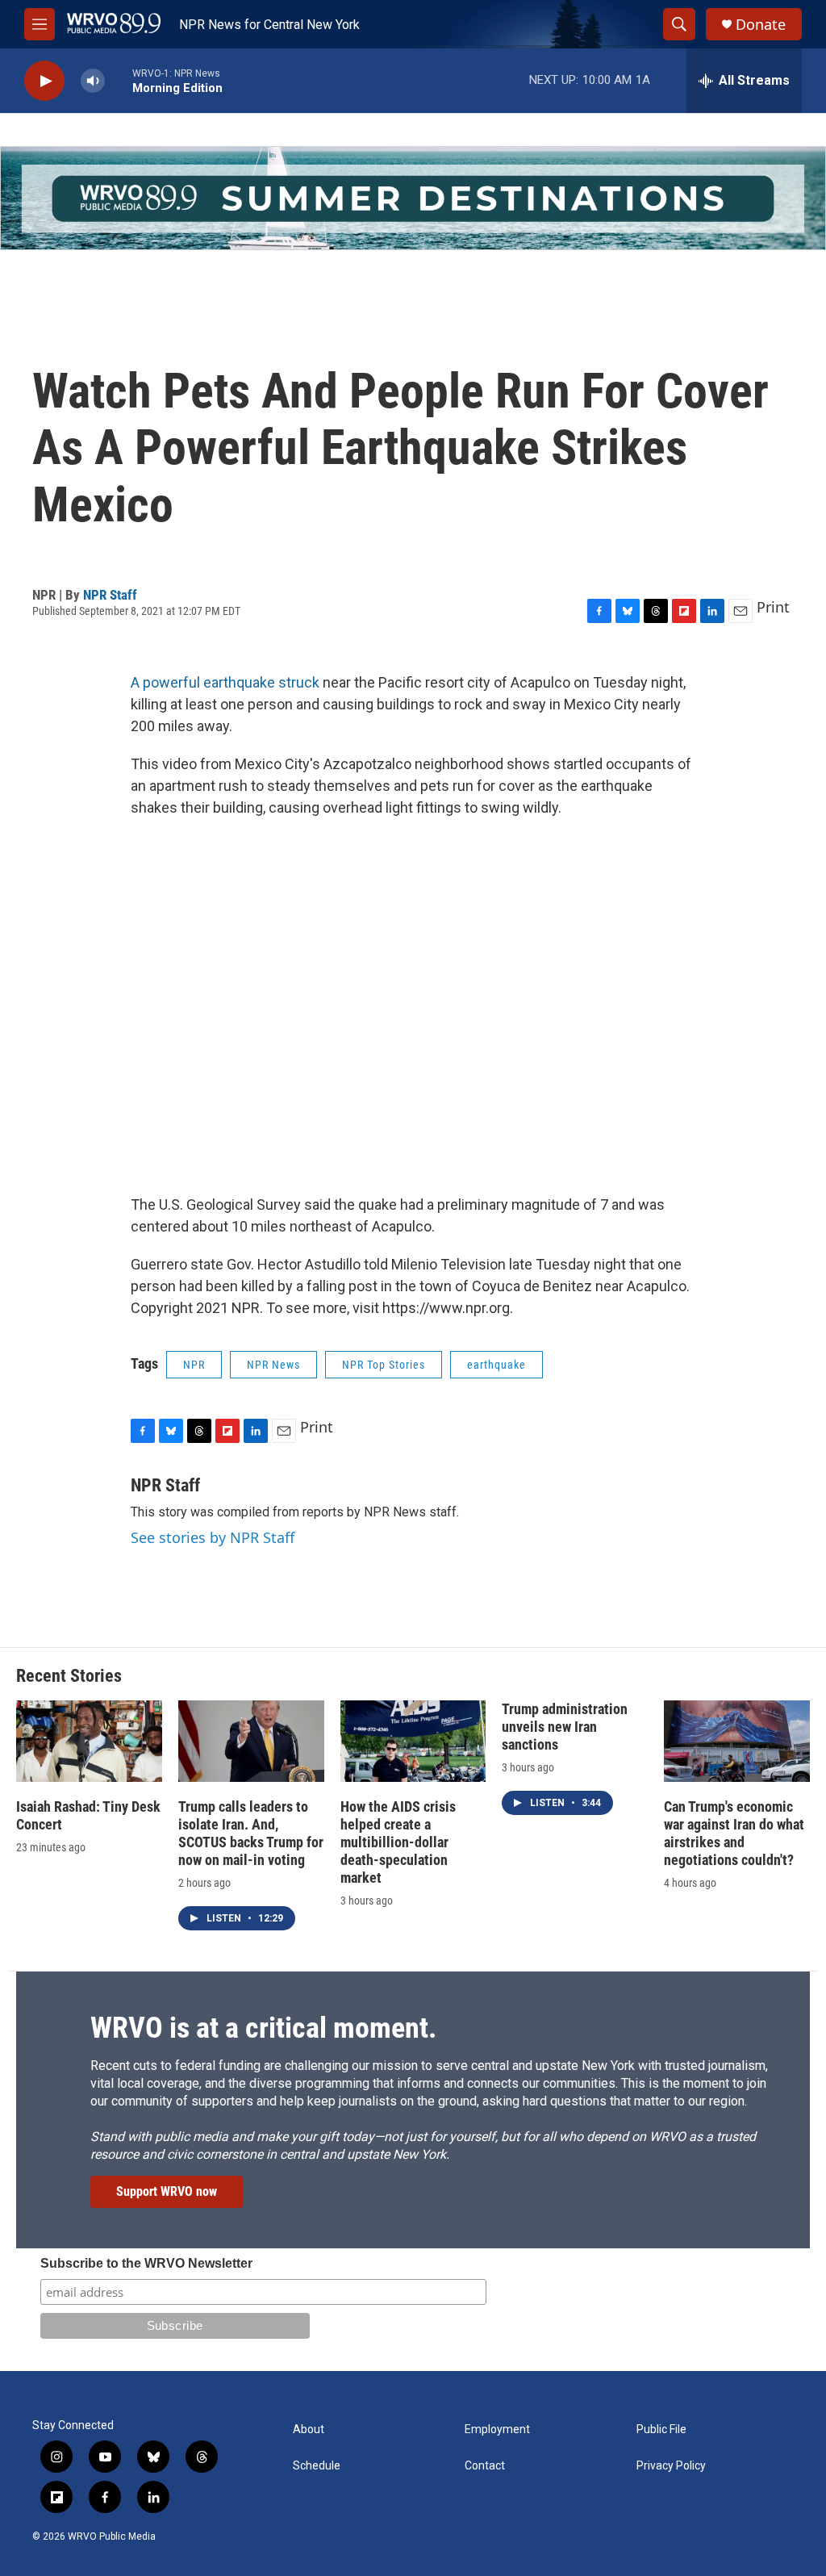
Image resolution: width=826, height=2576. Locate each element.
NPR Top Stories (384, 1365)
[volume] (93, 81)
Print (773, 607)
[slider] (119, 80)
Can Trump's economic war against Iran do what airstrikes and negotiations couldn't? (734, 1833)
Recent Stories (69, 1676)
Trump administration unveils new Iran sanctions (565, 1727)
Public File (661, 2430)
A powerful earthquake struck (225, 682)
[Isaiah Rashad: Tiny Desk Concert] (89, 1741)
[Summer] (413, 198)
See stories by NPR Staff (213, 1537)
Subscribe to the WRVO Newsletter (146, 2263)
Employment (497, 2430)
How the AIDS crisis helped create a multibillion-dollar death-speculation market (398, 1842)
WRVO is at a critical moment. (263, 2028)
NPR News (273, 1365)
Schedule (317, 2466)
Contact (485, 2466)
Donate (761, 25)
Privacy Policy (671, 2466)
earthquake (496, 1365)
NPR (194, 1365)
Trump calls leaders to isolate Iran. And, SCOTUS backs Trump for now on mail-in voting (251, 1833)
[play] (44, 81)
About (309, 2430)
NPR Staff (110, 595)
